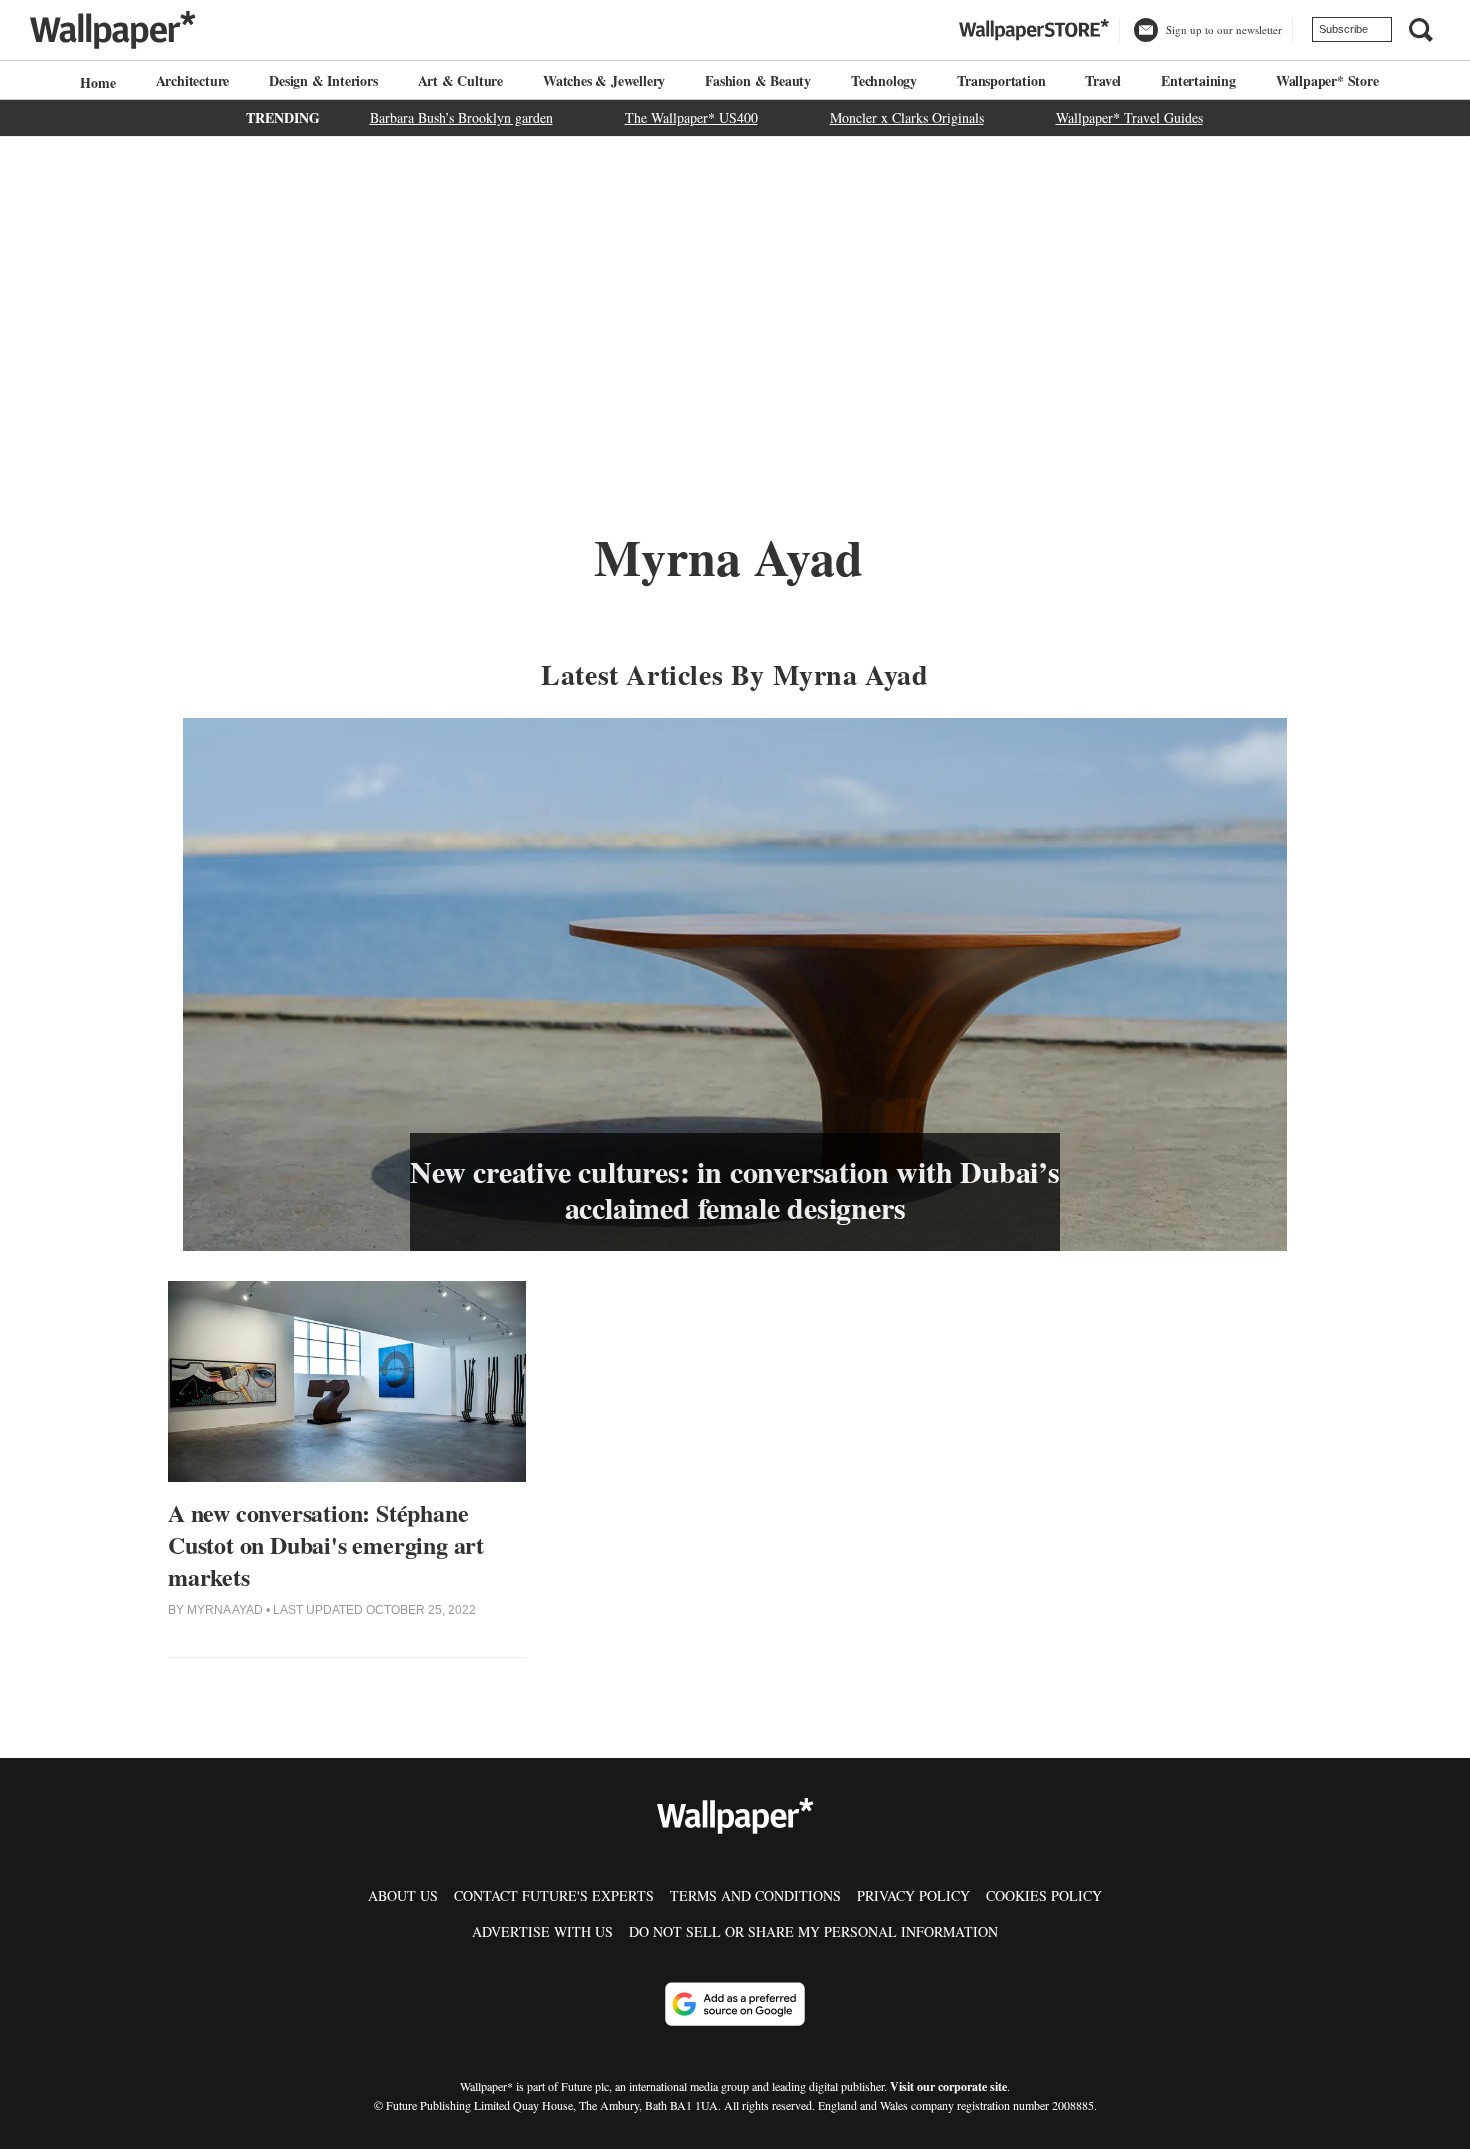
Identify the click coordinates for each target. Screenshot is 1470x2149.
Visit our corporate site (948, 2086)
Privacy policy (913, 1895)
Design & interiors (323, 80)
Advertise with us (542, 1931)
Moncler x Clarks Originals (907, 117)
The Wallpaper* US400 (691, 117)
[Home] (95, 82)
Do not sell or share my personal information (813, 1931)
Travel (1103, 80)
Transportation (1001, 80)
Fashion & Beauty (758, 80)
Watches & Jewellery (604, 80)
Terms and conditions (755, 1895)
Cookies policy (1044, 1895)
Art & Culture (460, 80)
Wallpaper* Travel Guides (1129, 117)
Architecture (193, 80)
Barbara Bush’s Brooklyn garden (461, 117)
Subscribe (1343, 29)
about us (403, 1895)
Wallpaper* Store (1327, 80)
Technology (884, 80)
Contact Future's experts (554, 1895)
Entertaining (1198, 80)
